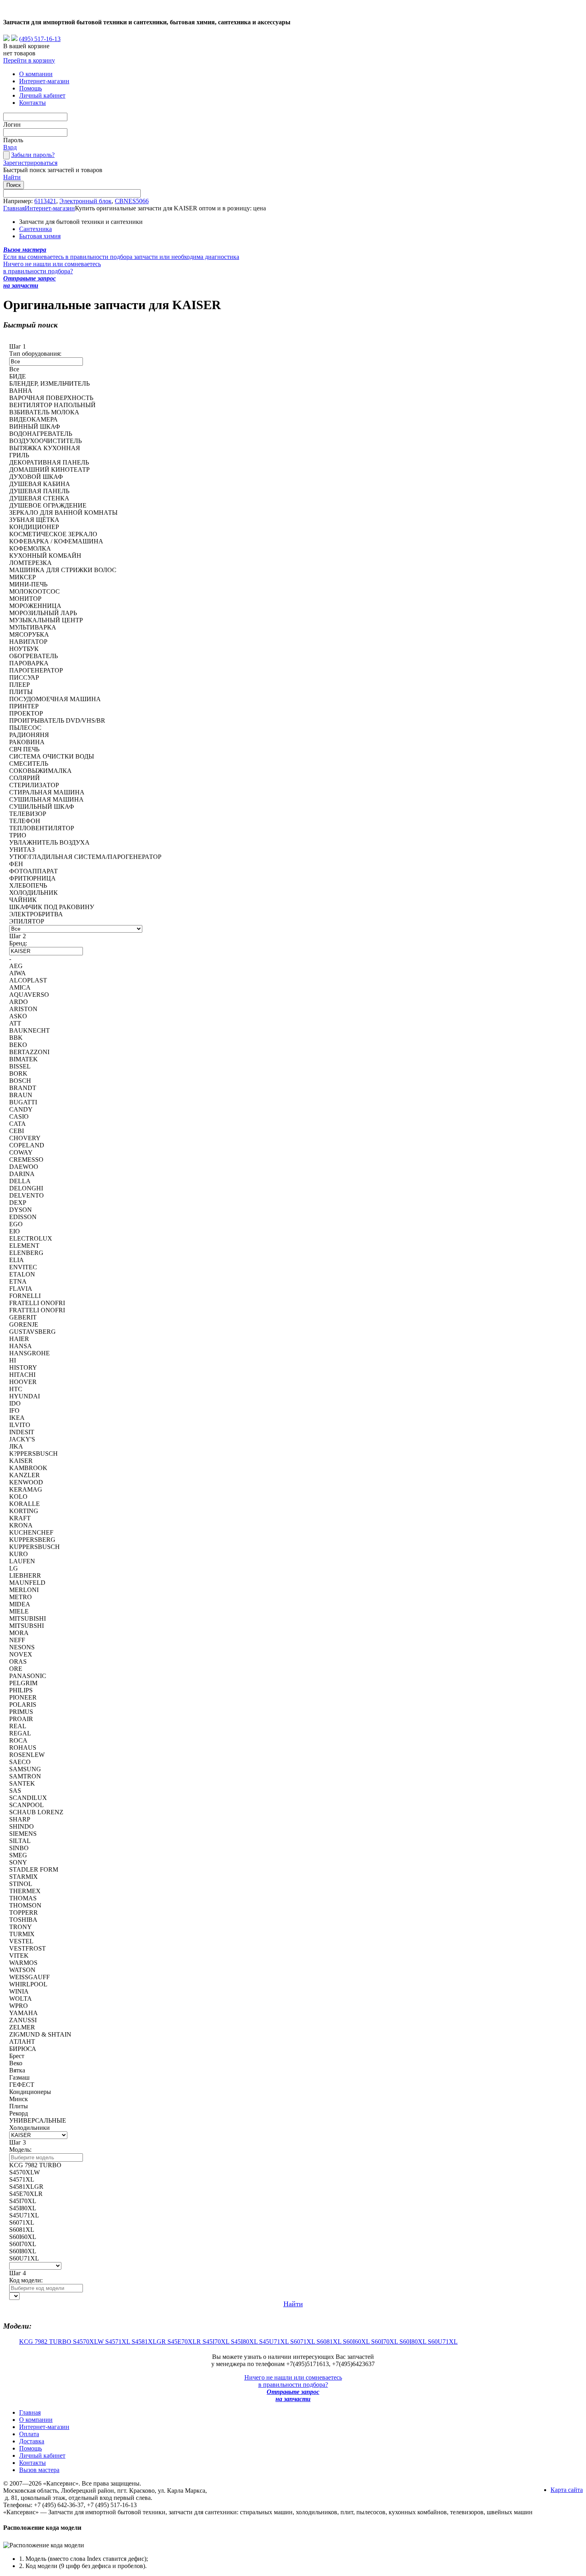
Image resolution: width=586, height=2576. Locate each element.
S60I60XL (357, 2342)
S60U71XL (443, 2342)
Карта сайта (567, 2490)
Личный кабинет (42, 95)
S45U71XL (275, 2342)
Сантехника (35, 229)
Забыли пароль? (33, 155)
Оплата (29, 2434)
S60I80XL (414, 2342)
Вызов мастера (39, 2470)
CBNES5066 (132, 201)
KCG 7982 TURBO (46, 2342)
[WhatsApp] (6, 39)
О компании (36, 74)
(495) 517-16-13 (40, 39)
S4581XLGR (149, 2342)
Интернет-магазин (44, 81)
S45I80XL (245, 2342)
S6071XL (303, 2342)
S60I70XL (385, 2342)
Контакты (32, 103)
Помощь (30, 88)
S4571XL (118, 2342)
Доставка (32, 2441)
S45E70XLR (185, 2342)
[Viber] (14, 39)
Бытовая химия (40, 236)
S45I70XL (217, 2342)
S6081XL (330, 2342)
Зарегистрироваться (30, 163)
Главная (14, 208)
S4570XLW (89, 2342)
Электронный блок (86, 201)
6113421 (45, 201)
